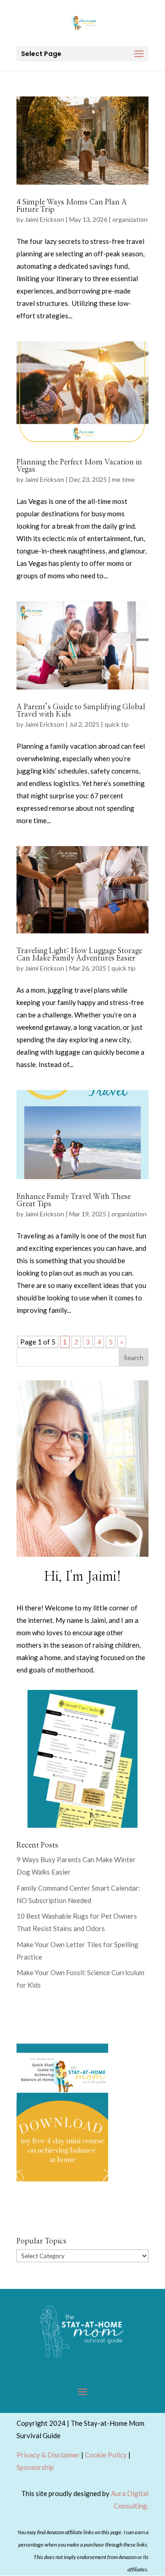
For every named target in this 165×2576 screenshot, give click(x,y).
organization (130, 219)
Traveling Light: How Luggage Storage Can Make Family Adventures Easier (79, 955)
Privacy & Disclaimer (48, 2455)
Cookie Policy (106, 2455)
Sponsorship (35, 2467)
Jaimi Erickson (44, 219)
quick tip (117, 724)
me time (123, 479)
